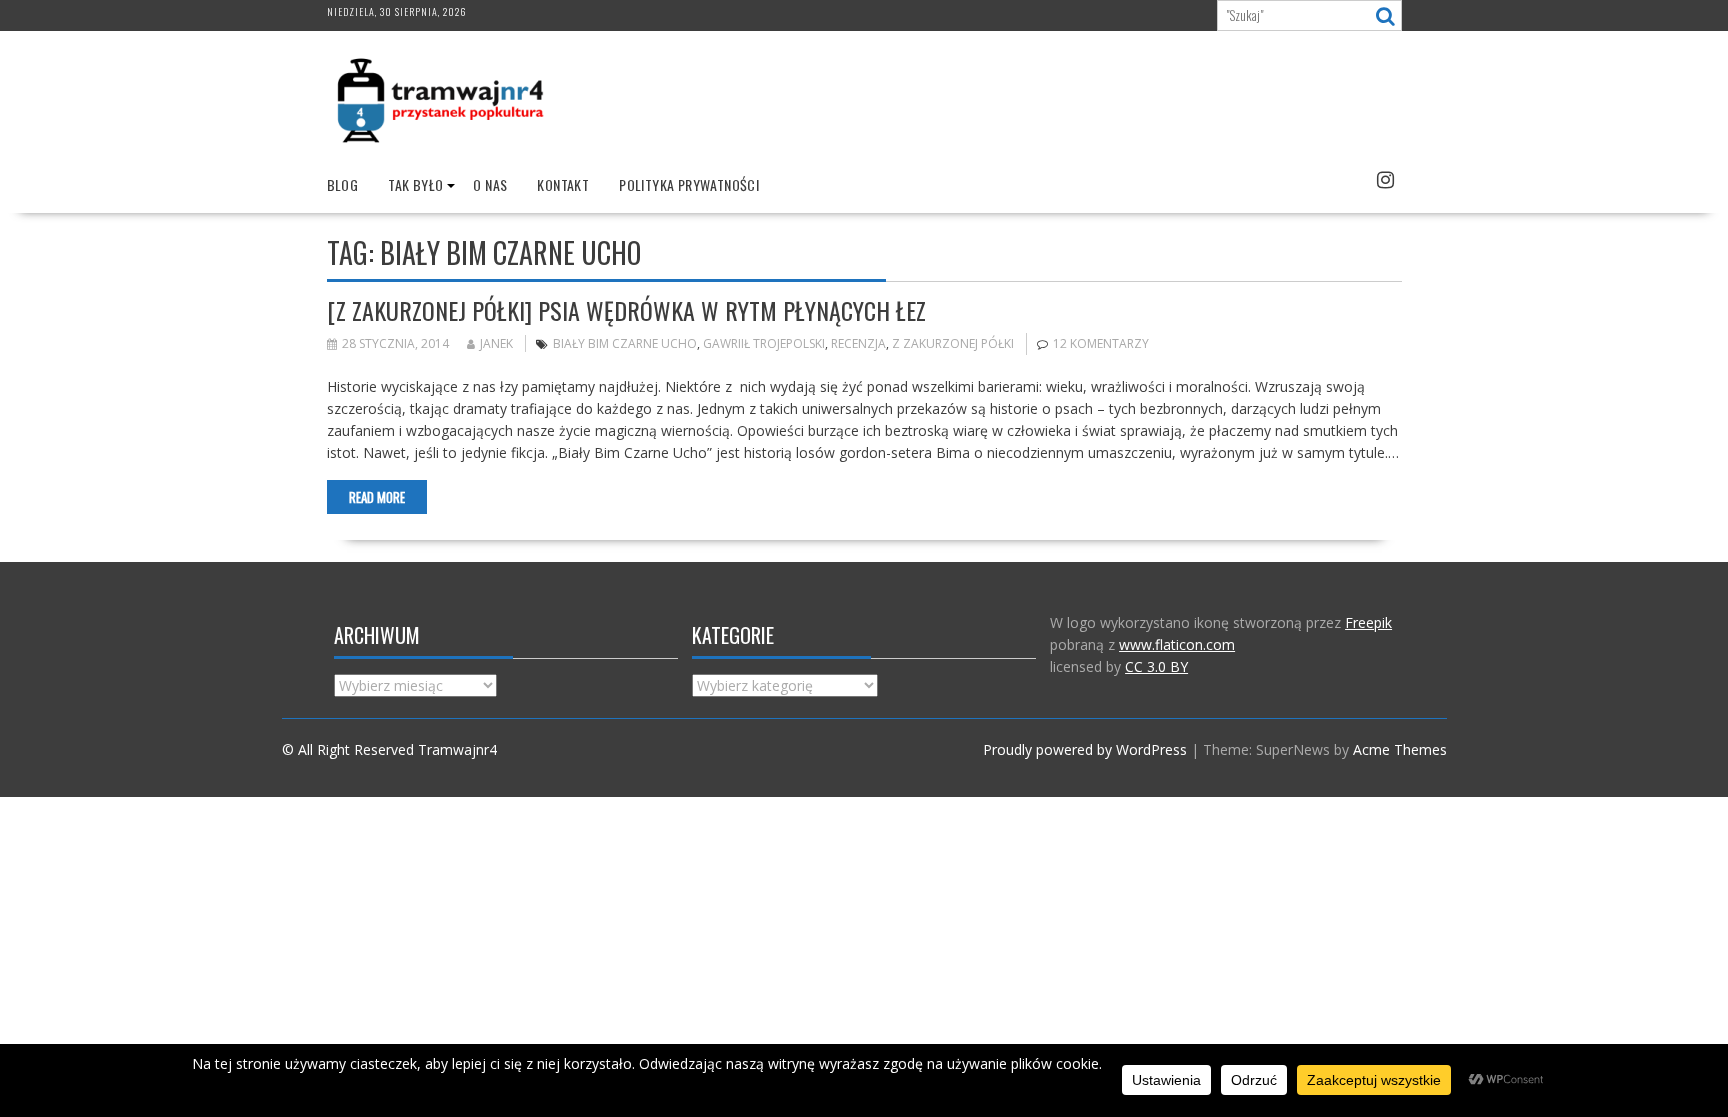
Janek (496, 343)
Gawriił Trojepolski (764, 343)
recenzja (858, 343)
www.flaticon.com (1177, 644)
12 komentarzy (1101, 343)
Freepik (1368, 622)
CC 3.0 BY (1156, 666)
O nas (490, 184)
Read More (377, 497)
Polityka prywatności (689, 184)
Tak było (415, 184)
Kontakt (563, 184)
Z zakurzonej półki (953, 343)
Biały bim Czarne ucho (625, 343)
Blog (343, 184)
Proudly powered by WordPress (1085, 749)
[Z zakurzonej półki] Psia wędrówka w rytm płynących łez (626, 310)
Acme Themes (1400, 749)
